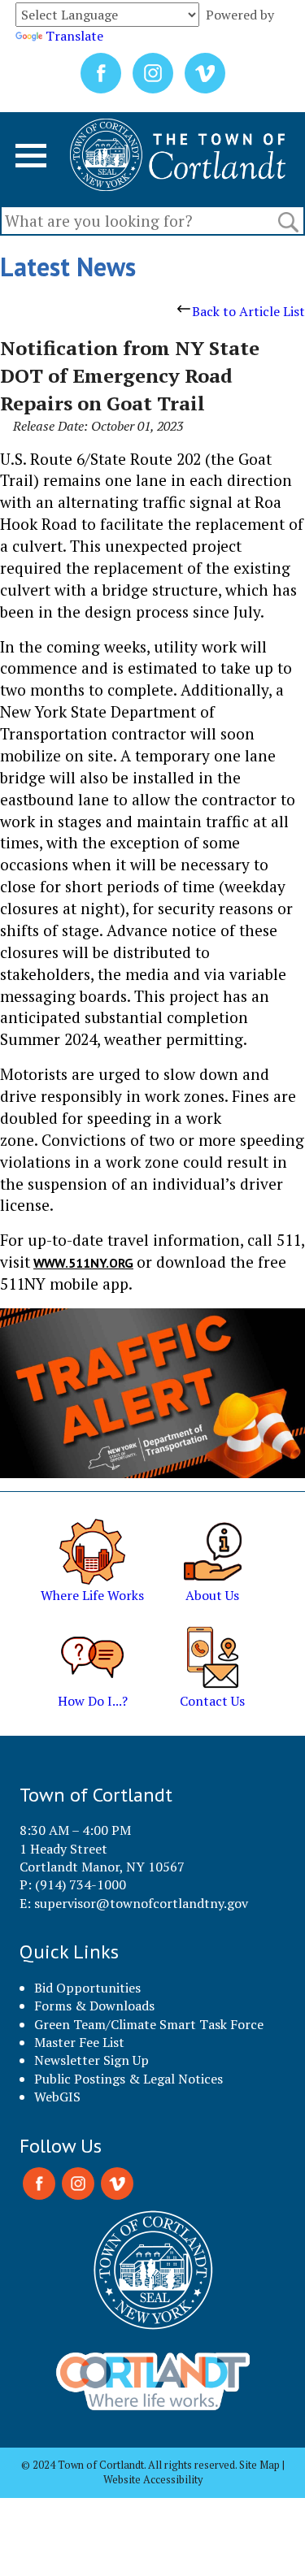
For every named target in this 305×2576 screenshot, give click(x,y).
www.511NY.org (83, 1263)
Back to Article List (248, 311)
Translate (74, 36)
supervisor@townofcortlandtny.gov (141, 1903)
